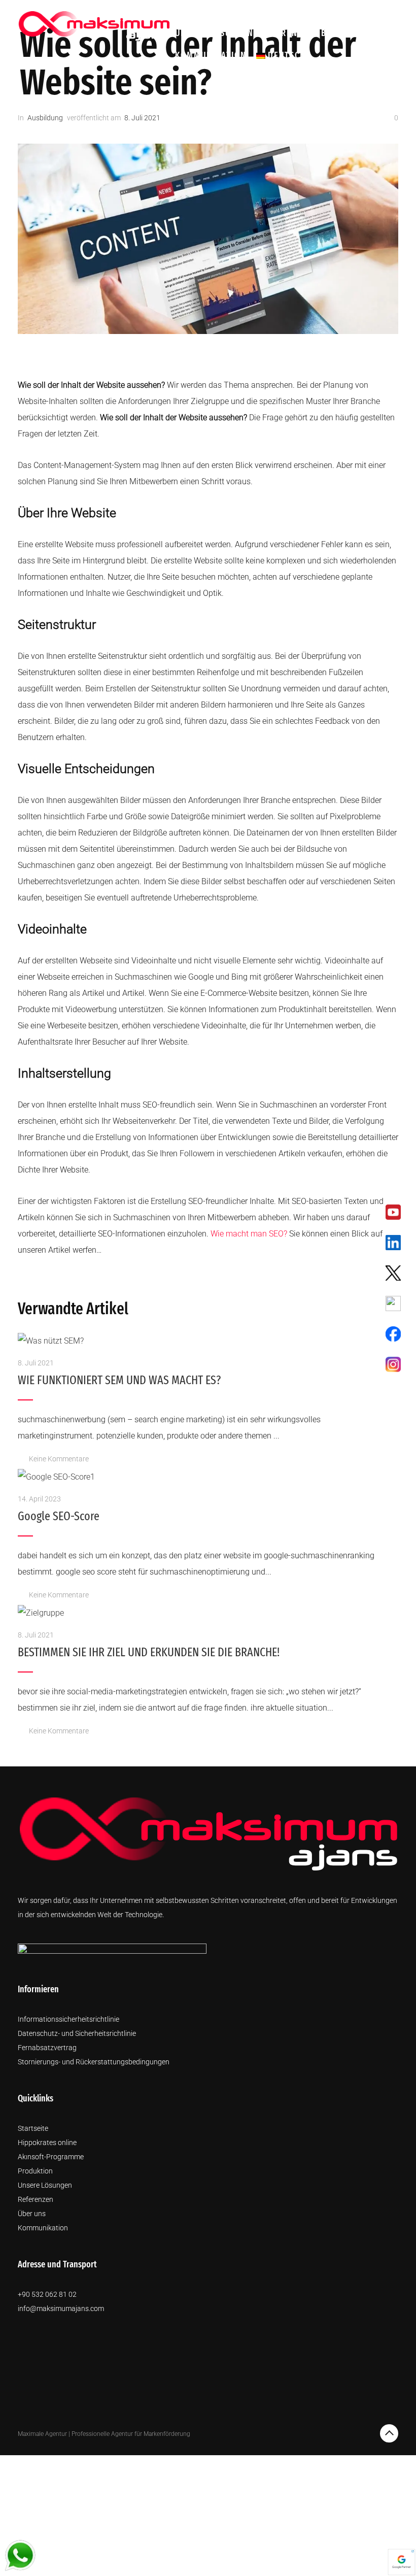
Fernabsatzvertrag (47, 2048)
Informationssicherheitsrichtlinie (68, 2019)
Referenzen (287, 33)
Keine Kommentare (59, 1459)
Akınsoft (261, 11)
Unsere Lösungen (214, 33)
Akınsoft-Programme (51, 2157)
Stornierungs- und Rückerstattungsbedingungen (94, 2062)
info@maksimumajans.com (61, 2309)
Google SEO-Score (59, 1516)
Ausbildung (45, 118)
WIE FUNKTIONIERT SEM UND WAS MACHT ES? (119, 1380)
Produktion (316, 11)
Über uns (371, 11)
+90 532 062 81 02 (47, 2294)
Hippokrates (204, 11)
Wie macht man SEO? (249, 1234)
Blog (332, 33)
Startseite (33, 2128)
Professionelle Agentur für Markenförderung (131, 2434)
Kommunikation (211, 56)
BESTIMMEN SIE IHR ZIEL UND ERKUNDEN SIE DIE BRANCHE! (149, 1652)
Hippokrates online (47, 2143)
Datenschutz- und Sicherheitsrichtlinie (77, 2033)
